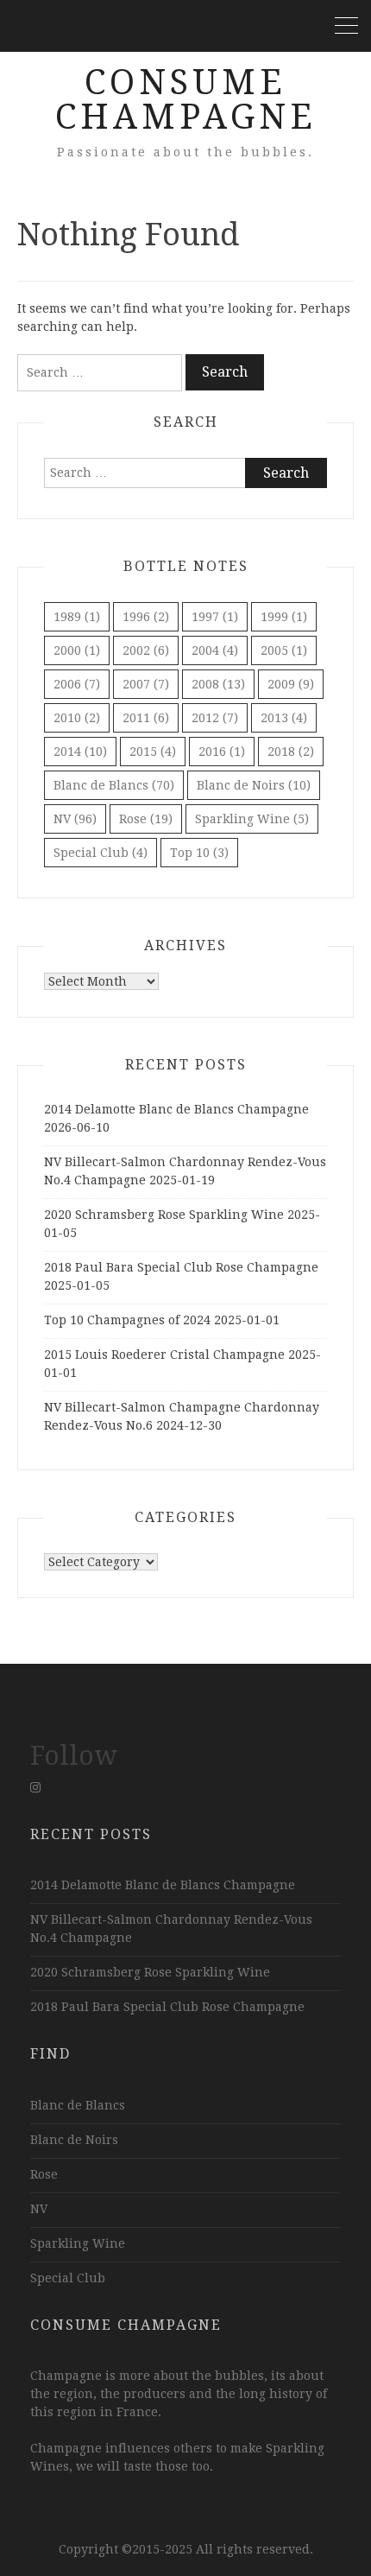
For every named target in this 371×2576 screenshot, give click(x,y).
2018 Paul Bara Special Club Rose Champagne (181, 1267)
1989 (77, 617)
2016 (222, 752)
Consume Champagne (186, 100)
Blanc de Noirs (254, 785)
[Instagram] (35, 1787)
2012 (215, 718)
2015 (153, 752)
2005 (284, 650)
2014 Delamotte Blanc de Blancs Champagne (176, 1109)
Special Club (101, 853)
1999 (284, 617)
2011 (146, 718)
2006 (77, 684)
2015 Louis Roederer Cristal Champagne (164, 1355)
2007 (146, 684)
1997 (215, 617)
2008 (218, 684)
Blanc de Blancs (114, 785)
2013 (284, 718)
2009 (291, 684)
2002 (146, 650)
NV (75, 819)
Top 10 (199, 853)
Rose (146, 819)
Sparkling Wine (252, 819)
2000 (77, 650)
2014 (80, 752)
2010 (77, 718)
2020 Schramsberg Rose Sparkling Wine (164, 1215)
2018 (291, 752)
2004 (215, 650)
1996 (146, 617)
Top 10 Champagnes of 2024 (127, 1320)
